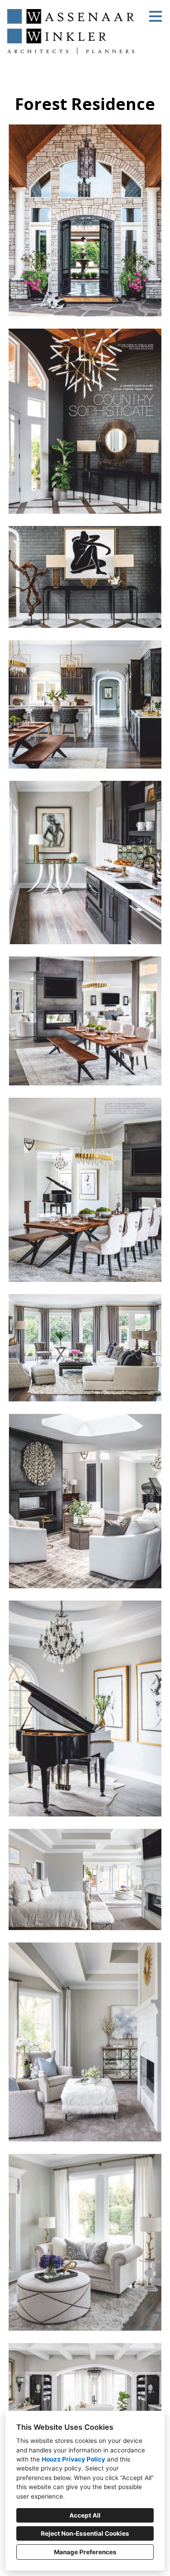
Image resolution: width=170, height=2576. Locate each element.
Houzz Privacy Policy (73, 2459)
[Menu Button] (155, 16)
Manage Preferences (85, 2552)
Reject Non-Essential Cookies (85, 2533)
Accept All (85, 2515)
